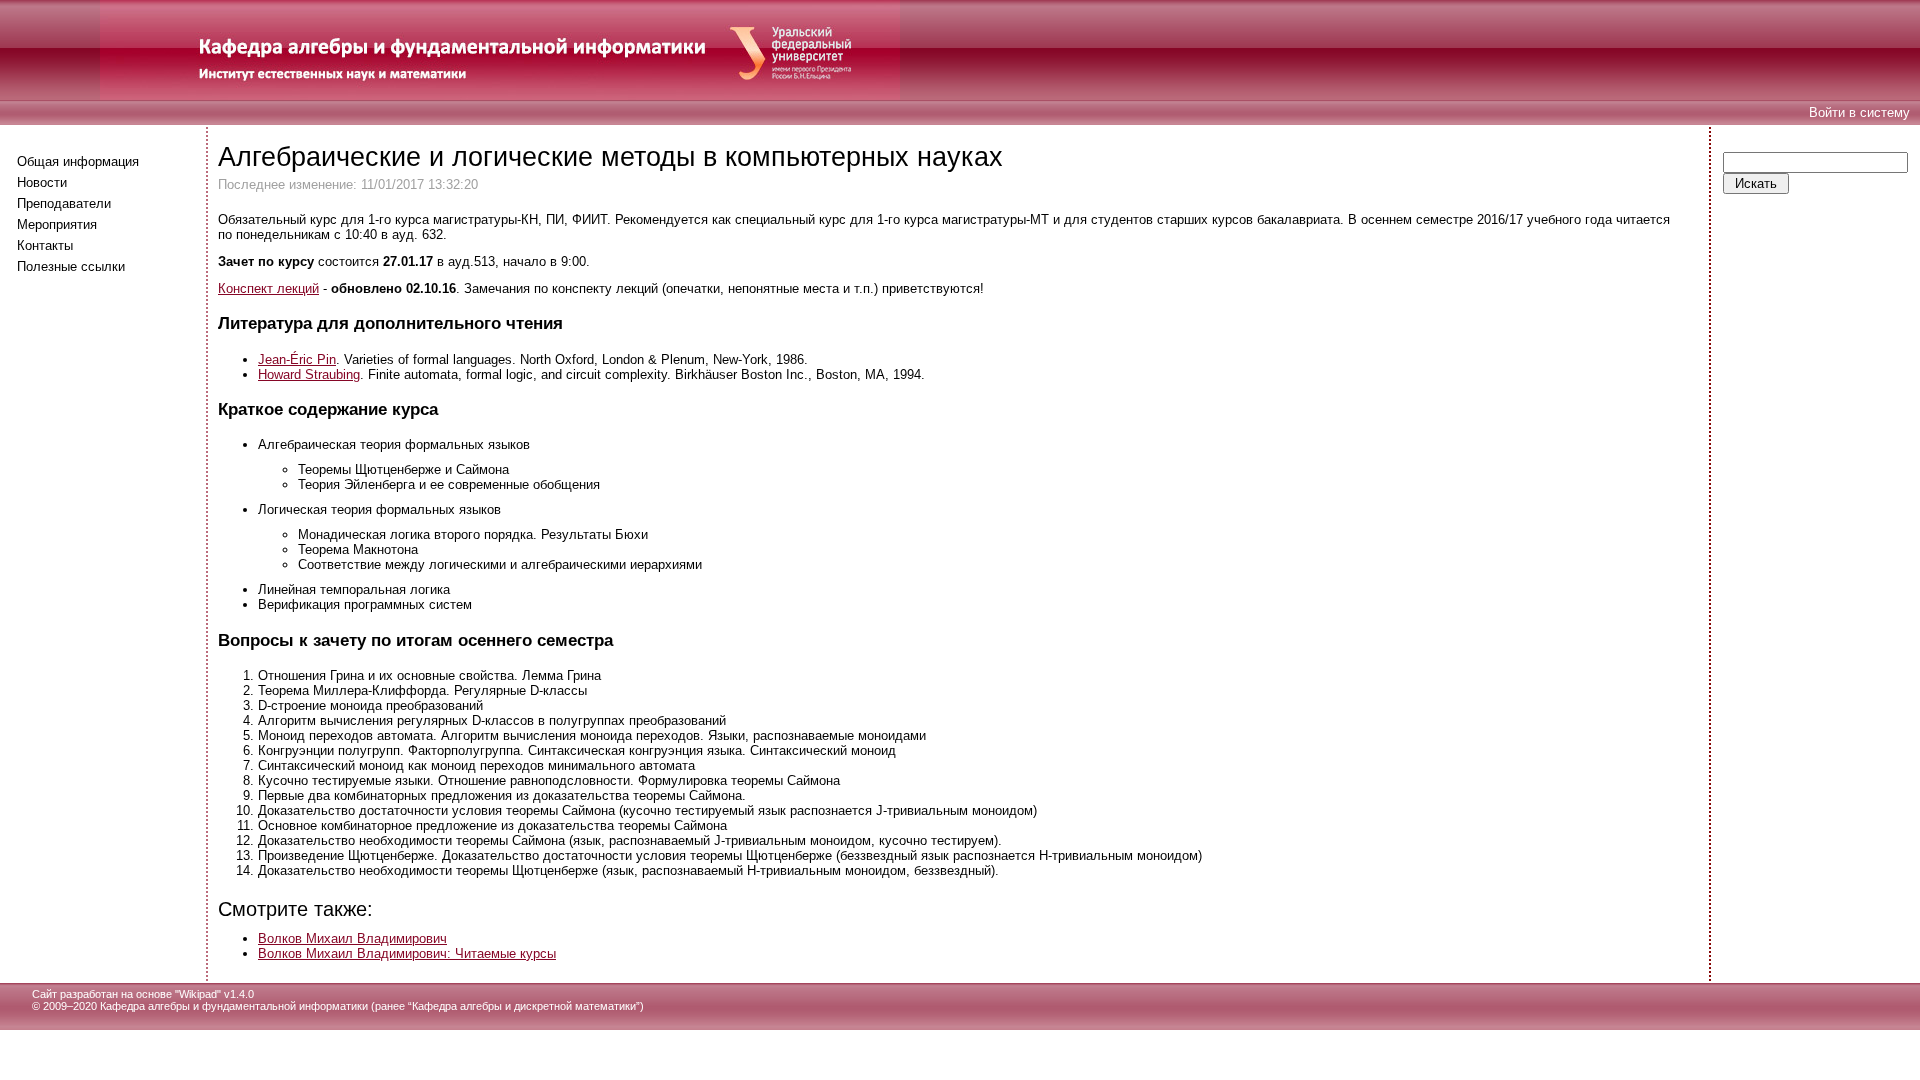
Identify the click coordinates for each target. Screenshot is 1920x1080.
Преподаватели (64, 203)
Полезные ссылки (71, 266)
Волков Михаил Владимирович (352, 938)
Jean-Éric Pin (297, 359)
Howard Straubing (309, 374)
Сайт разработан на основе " (105, 994)
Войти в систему (1859, 112)
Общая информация (78, 161)
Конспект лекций (268, 288)
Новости (42, 182)
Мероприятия (57, 224)
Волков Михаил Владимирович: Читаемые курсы (407, 953)
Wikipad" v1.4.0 (216, 994)
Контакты (45, 245)
